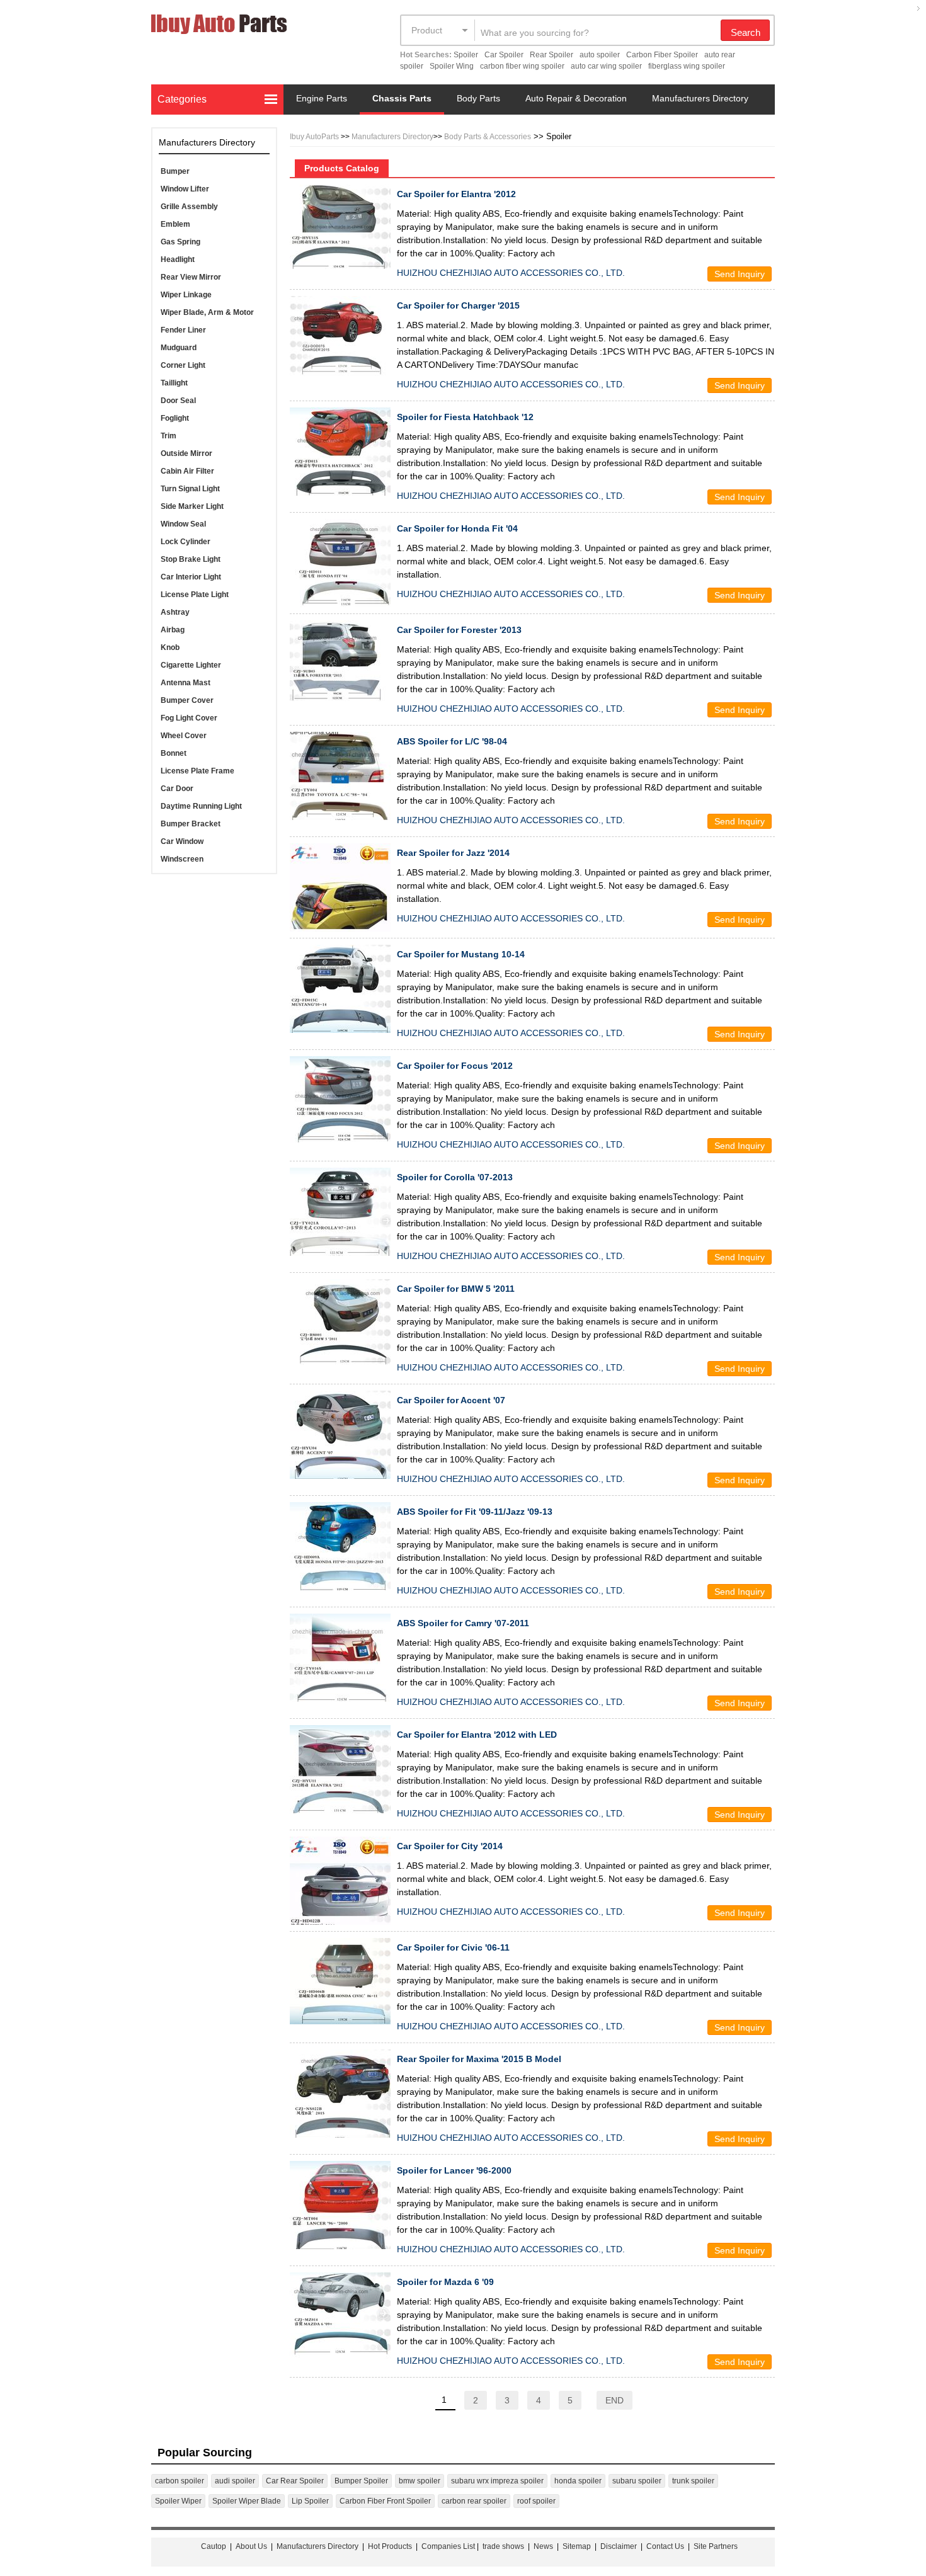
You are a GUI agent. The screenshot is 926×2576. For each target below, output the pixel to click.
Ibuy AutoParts (314, 137)
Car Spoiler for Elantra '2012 (456, 194)
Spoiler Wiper (178, 2501)
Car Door (177, 789)
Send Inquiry (740, 274)
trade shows (503, 2546)
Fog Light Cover (189, 718)
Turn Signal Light (190, 489)
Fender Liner (183, 330)
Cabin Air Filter (187, 471)
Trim (169, 436)
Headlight (178, 259)
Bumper (175, 171)
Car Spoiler (504, 55)
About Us (251, 2546)
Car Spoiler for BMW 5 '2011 (456, 1289)
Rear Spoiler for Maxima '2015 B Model (479, 2059)
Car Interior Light (191, 577)
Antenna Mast (186, 683)
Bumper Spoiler (361, 2481)
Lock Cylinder (186, 542)
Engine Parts (322, 98)
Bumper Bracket (191, 824)
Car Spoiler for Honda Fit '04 (457, 528)
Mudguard (179, 348)
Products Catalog (342, 168)
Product (427, 30)
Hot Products (390, 2546)
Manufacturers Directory (700, 98)
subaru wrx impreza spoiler (497, 2481)
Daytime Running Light (201, 806)
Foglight (175, 418)
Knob (170, 647)
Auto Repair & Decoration (576, 98)
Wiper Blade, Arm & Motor (207, 312)
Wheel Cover (184, 736)
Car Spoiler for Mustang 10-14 (461, 954)
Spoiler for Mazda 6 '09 (445, 2282)
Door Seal (178, 401)
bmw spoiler (420, 2481)
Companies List (448, 2546)
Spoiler (466, 55)
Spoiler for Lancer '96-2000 (454, 2170)
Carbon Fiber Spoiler (662, 55)
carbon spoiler (180, 2481)
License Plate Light (195, 595)
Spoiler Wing (452, 66)
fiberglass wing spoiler (687, 66)
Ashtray (175, 612)
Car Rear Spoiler (295, 2481)
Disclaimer (619, 2546)
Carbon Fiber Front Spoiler (385, 2501)
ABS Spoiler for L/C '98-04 (452, 741)
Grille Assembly (189, 207)
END (614, 2400)
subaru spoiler (637, 2481)
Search (746, 32)
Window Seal (183, 524)
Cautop (214, 2546)
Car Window (182, 841)
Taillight (174, 383)
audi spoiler (235, 2481)
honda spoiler (578, 2481)
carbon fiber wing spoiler (522, 66)
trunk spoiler (693, 2481)
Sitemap (577, 2546)
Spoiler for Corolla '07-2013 (455, 1177)
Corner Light (183, 365)
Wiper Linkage (186, 295)
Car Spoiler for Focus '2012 (455, 1066)
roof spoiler (536, 2501)
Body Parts (478, 98)
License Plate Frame (197, 771)
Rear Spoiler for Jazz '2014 (453, 853)
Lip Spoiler (310, 2501)
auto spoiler (600, 55)
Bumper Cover (187, 700)
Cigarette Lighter (191, 665)
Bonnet (174, 753)
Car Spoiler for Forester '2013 (459, 630)
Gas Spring (180, 242)
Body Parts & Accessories (488, 137)
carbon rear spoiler (474, 2501)
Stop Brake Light (191, 559)
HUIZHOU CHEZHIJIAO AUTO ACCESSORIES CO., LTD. (511, 273)
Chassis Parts (402, 98)
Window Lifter (185, 189)
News (543, 2546)
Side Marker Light (192, 506)
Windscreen (182, 859)
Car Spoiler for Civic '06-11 (453, 1947)
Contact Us (665, 2546)
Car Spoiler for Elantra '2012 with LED (477, 1735)
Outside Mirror (186, 453)
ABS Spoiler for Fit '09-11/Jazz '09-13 (475, 1512)
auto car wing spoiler (606, 66)
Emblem (175, 224)
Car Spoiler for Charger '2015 (458, 305)
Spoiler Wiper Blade (247, 2501)
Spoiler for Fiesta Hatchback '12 (465, 417)
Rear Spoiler (552, 55)
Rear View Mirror (191, 277)
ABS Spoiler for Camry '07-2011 (463, 1623)
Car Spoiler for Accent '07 (451, 1400)
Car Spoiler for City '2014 (450, 1846)
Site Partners (716, 2546)
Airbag (173, 630)
